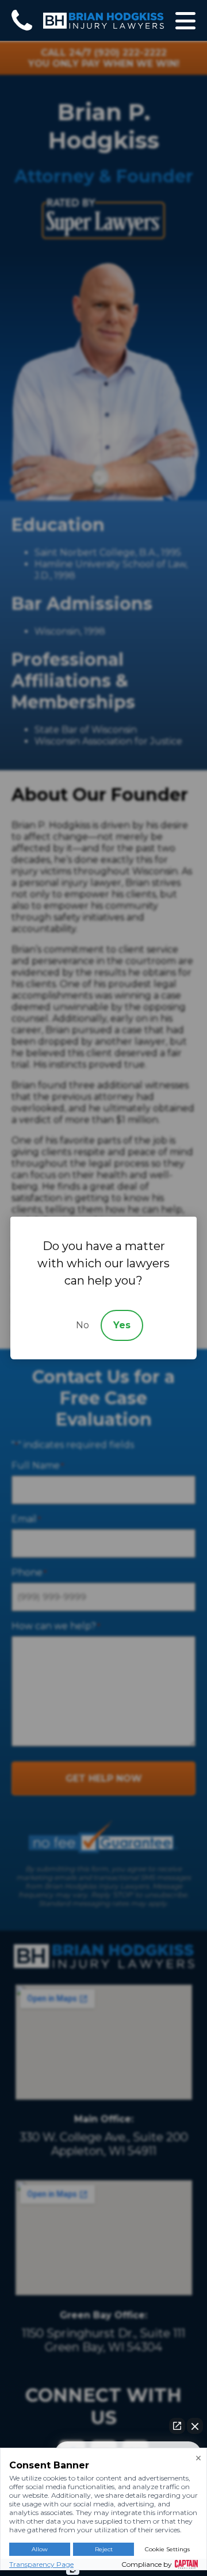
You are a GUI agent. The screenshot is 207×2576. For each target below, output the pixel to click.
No (83, 1325)
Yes (122, 1325)
